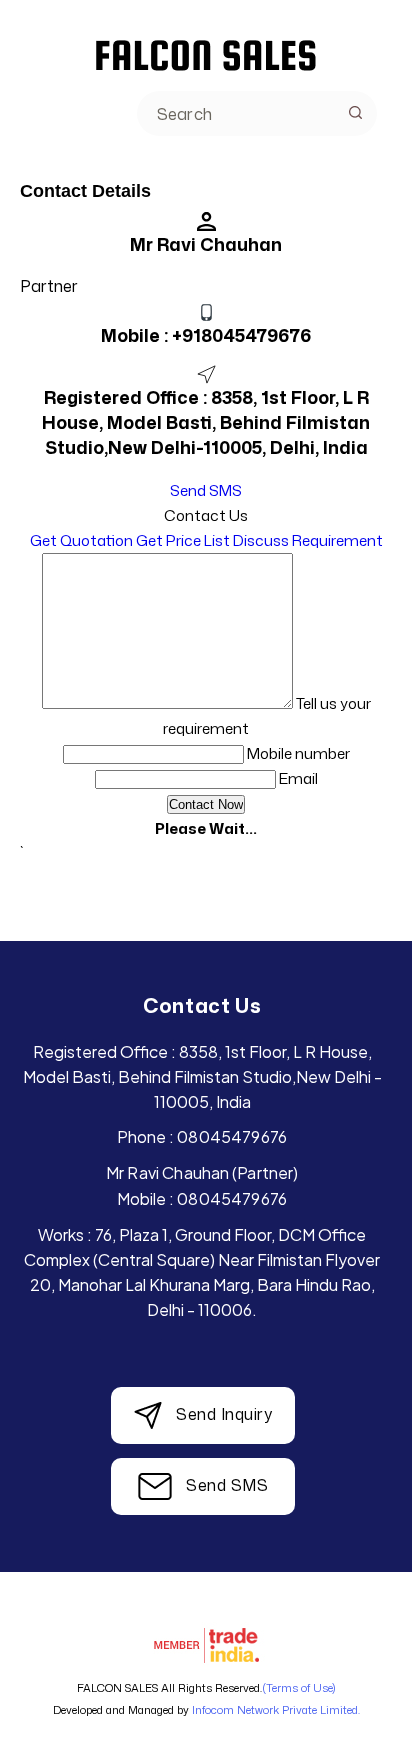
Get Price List (183, 540)
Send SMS (206, 490)
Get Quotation (81, 540)
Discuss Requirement (308, 540)
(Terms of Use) (299, 1688)
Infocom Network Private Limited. (276, 1710)
